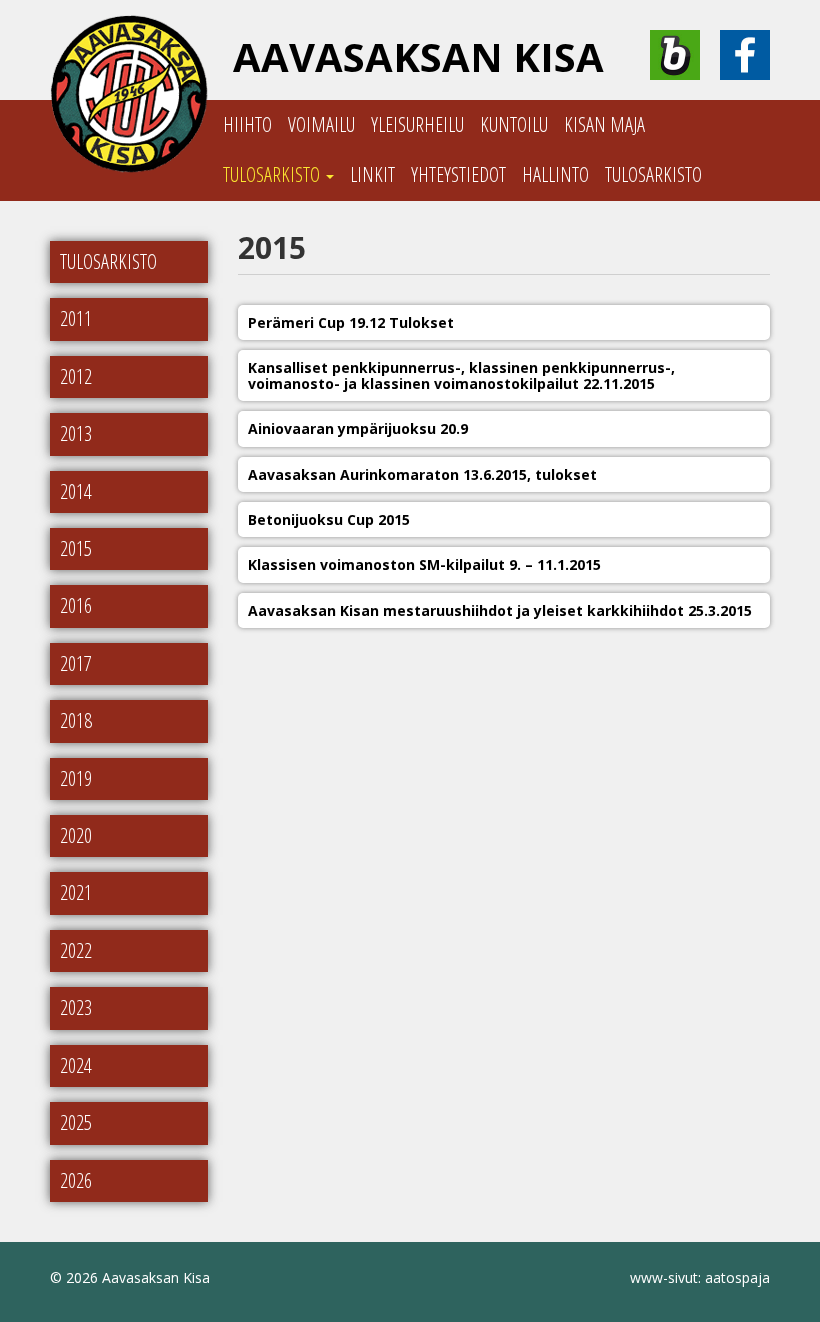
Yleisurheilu (417, 124)
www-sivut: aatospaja (700, 1277)
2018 (76, 720)
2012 (76, 376)
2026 (76, 1180)
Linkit (372, 174)
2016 (76, 605)
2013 (76, 433)
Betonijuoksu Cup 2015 (329, 519)
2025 (76, 1122)
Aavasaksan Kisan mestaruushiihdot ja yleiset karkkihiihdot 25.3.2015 (500, 610)
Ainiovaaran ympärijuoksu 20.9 (358, 428)
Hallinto (555, 174)
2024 (76, 1065)
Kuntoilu (514, 124)
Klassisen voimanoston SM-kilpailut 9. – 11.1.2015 (424, 564)
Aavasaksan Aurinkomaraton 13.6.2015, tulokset (422, 474)
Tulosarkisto (273, 174)
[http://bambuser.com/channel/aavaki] (675, 55)
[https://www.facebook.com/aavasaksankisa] (745, 55)
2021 (76, 892)
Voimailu (321, 124)
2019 (76, 778)
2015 (76, 548)
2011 (76, 318)
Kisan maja (604, 124)
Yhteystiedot (458, 174)
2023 (76, 1007)
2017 (76, 663)
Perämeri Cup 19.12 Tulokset (351, 322)
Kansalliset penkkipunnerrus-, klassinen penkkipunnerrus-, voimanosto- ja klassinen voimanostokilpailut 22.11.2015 (461, 375)
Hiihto (247, 124)
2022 (76, 950)
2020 (76, 835)
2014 (76, 491)
